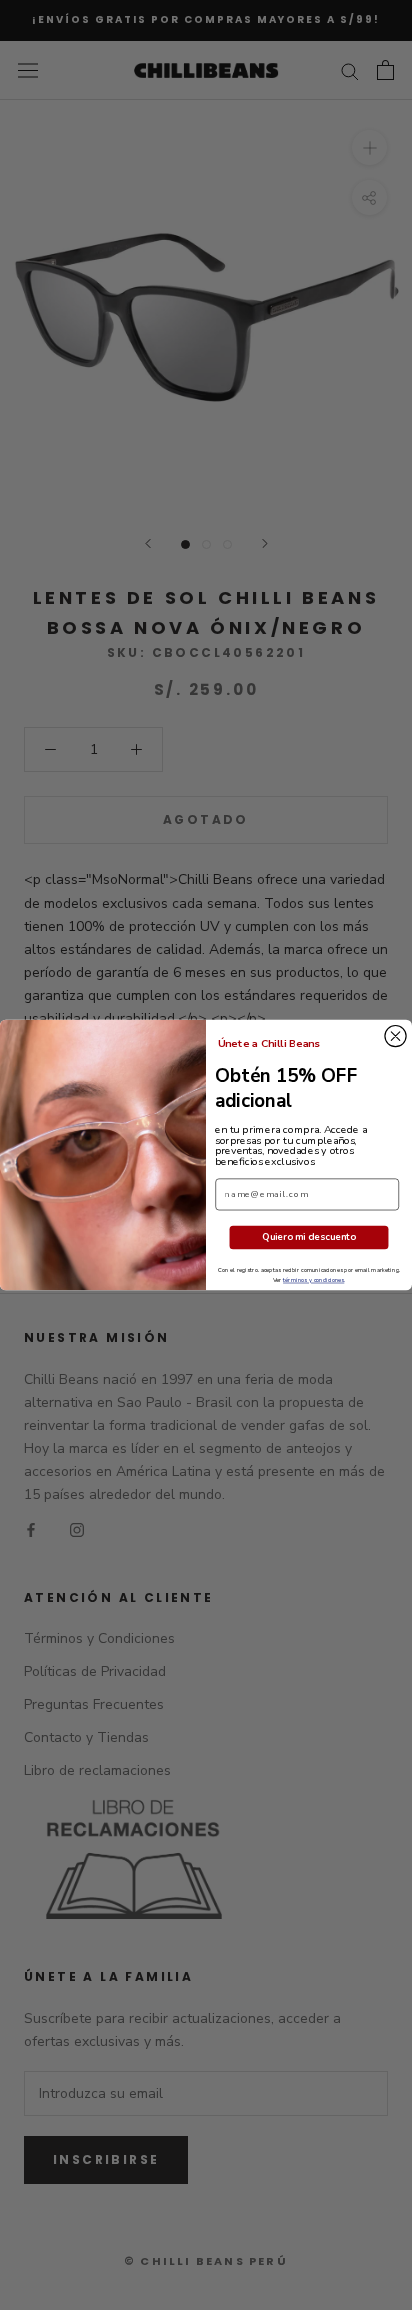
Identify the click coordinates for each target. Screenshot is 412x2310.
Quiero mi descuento (309, 1237)
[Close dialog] (395, 1036)
